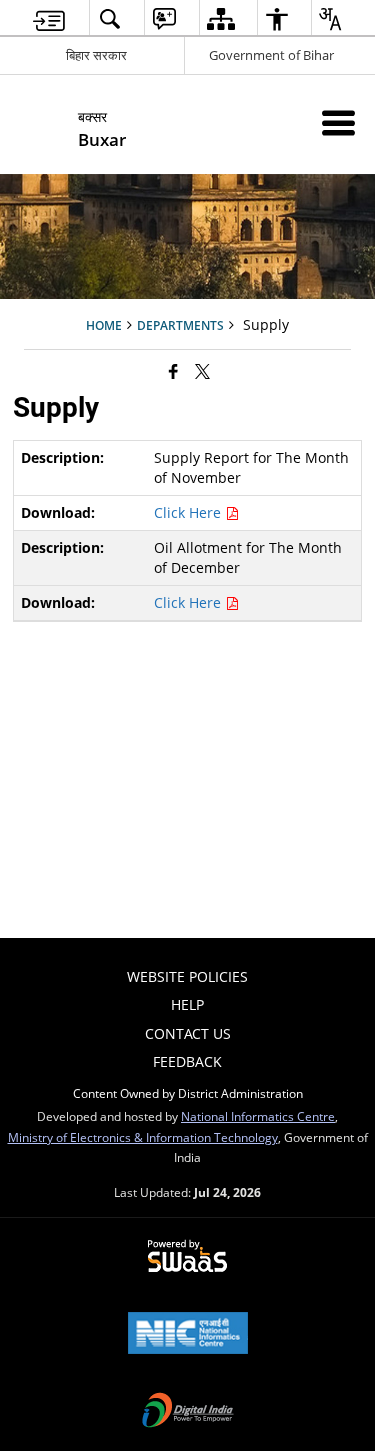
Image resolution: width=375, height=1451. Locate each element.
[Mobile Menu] (338, 122)
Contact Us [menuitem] (188, 1033)
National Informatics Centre (258, 1116)
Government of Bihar (271, 55)
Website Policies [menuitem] (187, 976)
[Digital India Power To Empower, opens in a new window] (188, 1412)
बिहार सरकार (96, 55)
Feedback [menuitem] (187, 1061)
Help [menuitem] (187, 1004)
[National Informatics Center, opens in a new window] (188, 1335)
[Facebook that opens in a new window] (173, 371)
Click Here (189, 512)
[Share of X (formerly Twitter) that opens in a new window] (202, 371)
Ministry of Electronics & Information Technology (143, 1137)
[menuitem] (49, 18)
